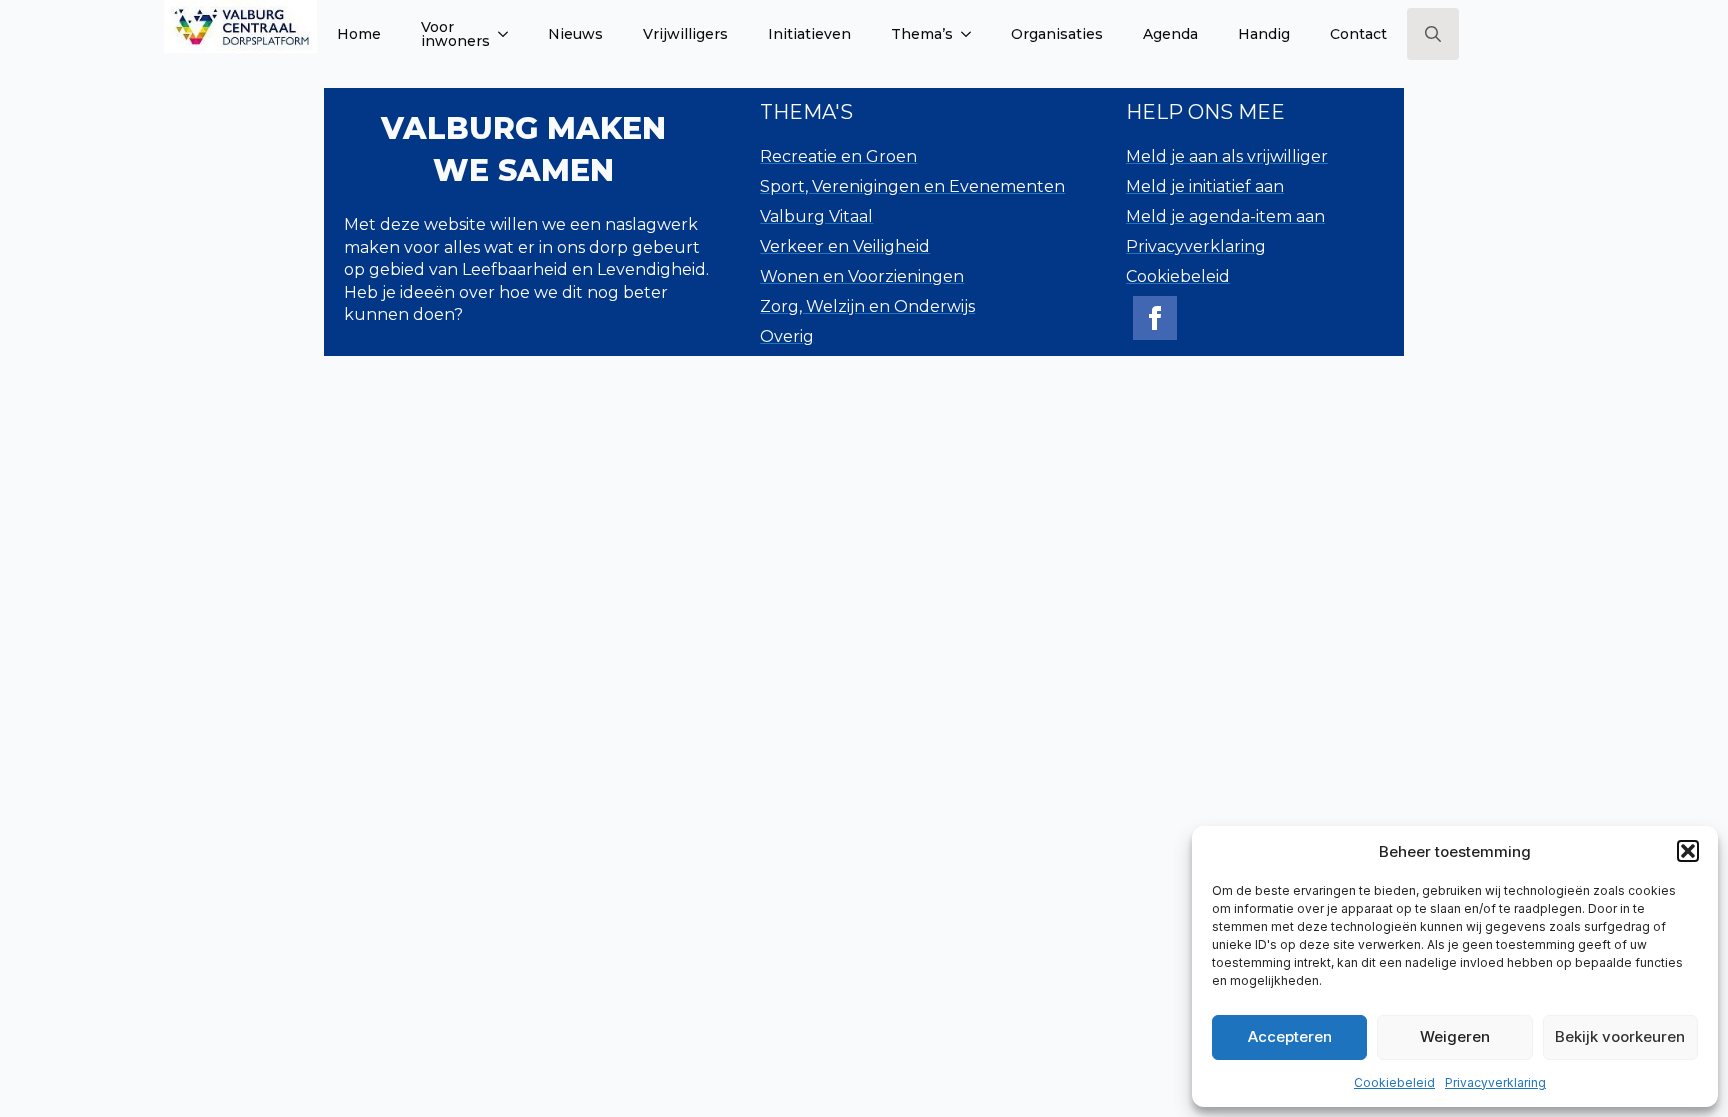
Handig (1264, 34)
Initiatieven (809, 34)
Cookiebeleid (1394, 1082)
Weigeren (1455, 1036)
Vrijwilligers (685, 34)
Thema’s (922, 34)
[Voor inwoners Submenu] (509, 34)
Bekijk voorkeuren (1620, 1036)
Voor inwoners (455, 34)
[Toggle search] (1433, 34)
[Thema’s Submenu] (972, 34)
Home (359, 34)
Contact (1358, 34)
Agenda (1170, 34)
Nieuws (575, 34)
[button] (1688, 851)
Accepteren (1290, 1036)
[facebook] (1155, 318)
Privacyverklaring (1495, 1082)
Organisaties (1057, 34)
